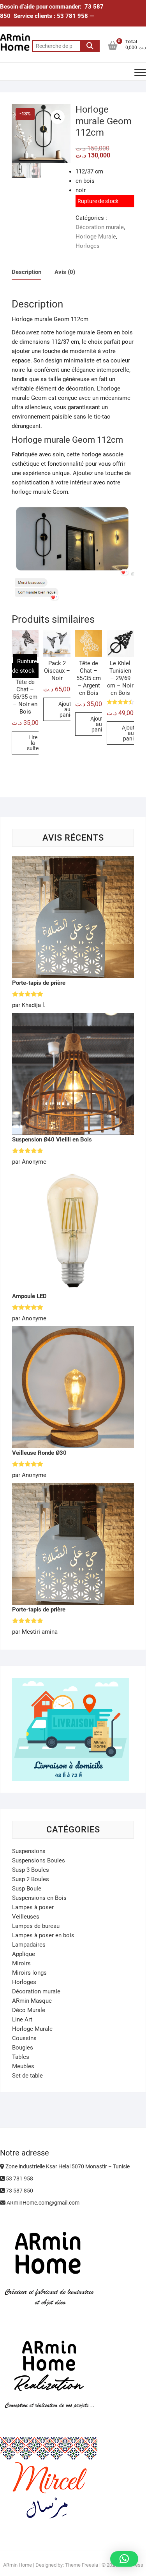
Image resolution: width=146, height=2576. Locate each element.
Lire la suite (33, 743)
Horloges (88, 246)
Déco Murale (29, 2010)
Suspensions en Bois (39, 1898)
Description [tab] (26, 272)
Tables (21, 2057)
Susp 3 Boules (31, 1870)
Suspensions (29, 1851)
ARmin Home (18, 2565)
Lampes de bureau (36, 1926)
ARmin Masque (32, 2001)
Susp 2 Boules (31, 1879)
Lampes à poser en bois (43, 1935)
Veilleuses (26, 1917)
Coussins (24, 2038)
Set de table (27, 2076)
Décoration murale (100, 227)
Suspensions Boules (39, 1860)
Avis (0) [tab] (65, 272)
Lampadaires (29, 1945)
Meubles (23, 2066)
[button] (58, 117)
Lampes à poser (33, 1907)
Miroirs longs (29, 1973)
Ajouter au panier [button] (67, 709)
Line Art (22, 2019)
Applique (24, 1954)
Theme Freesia (82, 2565)
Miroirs (21, 1963)
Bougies (23, 2048)
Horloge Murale (96, 237)
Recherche (90, 46)
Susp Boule (27, 1889)
